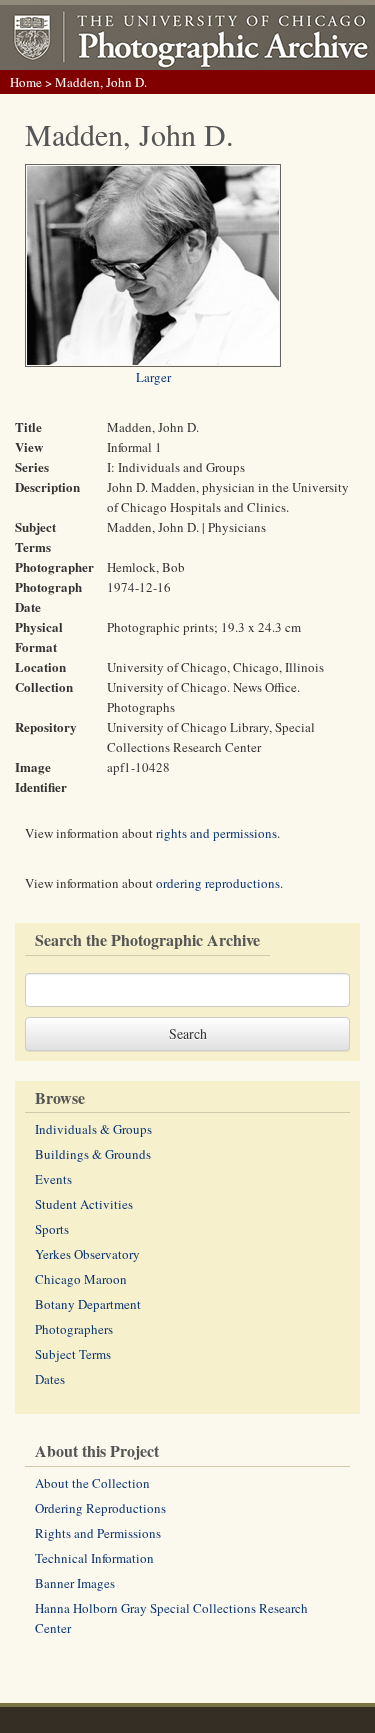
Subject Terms (73, 1354)
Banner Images (75, 1583)
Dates (50, 1379)
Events (53, 1179)
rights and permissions (216, 833)
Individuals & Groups (93, 1129)
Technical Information (94, 1558)
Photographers (74, 1329)
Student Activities (84, 1204)
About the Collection (92, 1483)
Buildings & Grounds (93, 1154)
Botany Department (88, 1304)
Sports (52, 1229)
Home (26, 82)
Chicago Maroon (81, 1279)
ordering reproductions (218, 883)
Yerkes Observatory (87, 1254)
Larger (153, 377)
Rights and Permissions (98, 1533)
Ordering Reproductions (100, 1508)
